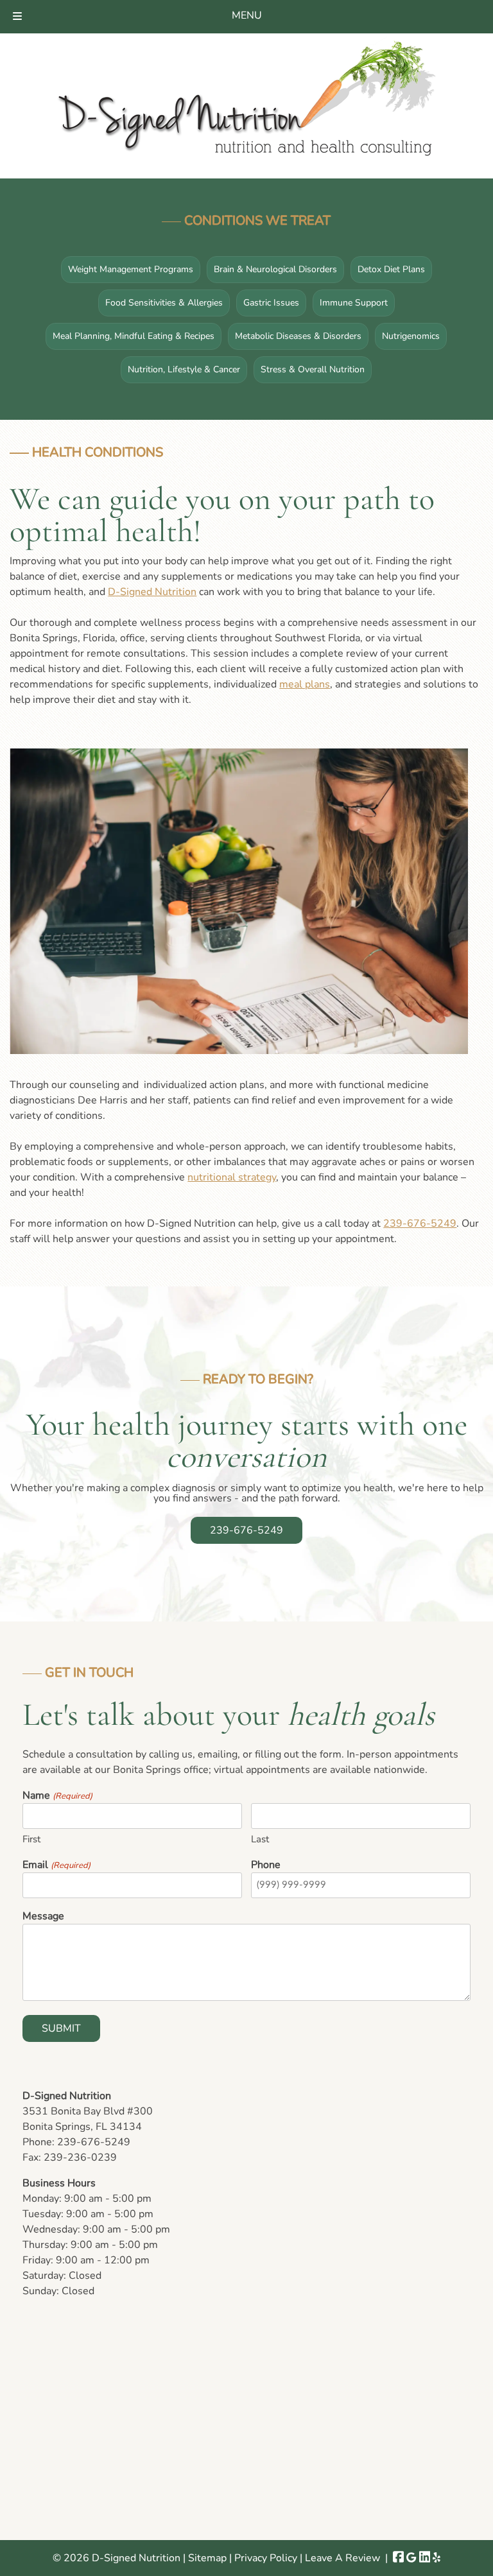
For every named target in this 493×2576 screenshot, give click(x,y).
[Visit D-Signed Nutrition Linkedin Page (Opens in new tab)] (425, 2558)
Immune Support (354, 303)
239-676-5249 (420, 1223)
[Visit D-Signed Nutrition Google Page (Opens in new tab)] (411, 2558)
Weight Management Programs (131, 269)
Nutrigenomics (411, 336)
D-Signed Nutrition (152, 592)
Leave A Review (342, 2558)
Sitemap (207, 2558)
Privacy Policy (266, 2558)
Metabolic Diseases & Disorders (298, 336)
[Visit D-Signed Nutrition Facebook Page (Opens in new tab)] (399, 2558)
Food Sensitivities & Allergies (164, 303)
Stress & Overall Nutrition (313, 369)
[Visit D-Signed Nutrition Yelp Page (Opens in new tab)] (437, 2558)
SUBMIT (61, 2028)
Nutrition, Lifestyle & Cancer (184, 369)
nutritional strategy (232, 1177)
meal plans (305, 684)
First (31, 1839)
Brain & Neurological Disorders (275, 269)
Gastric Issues (271, 303)
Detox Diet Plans (391, 269)
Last (260, 1839)
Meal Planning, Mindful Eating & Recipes (134, 336)
